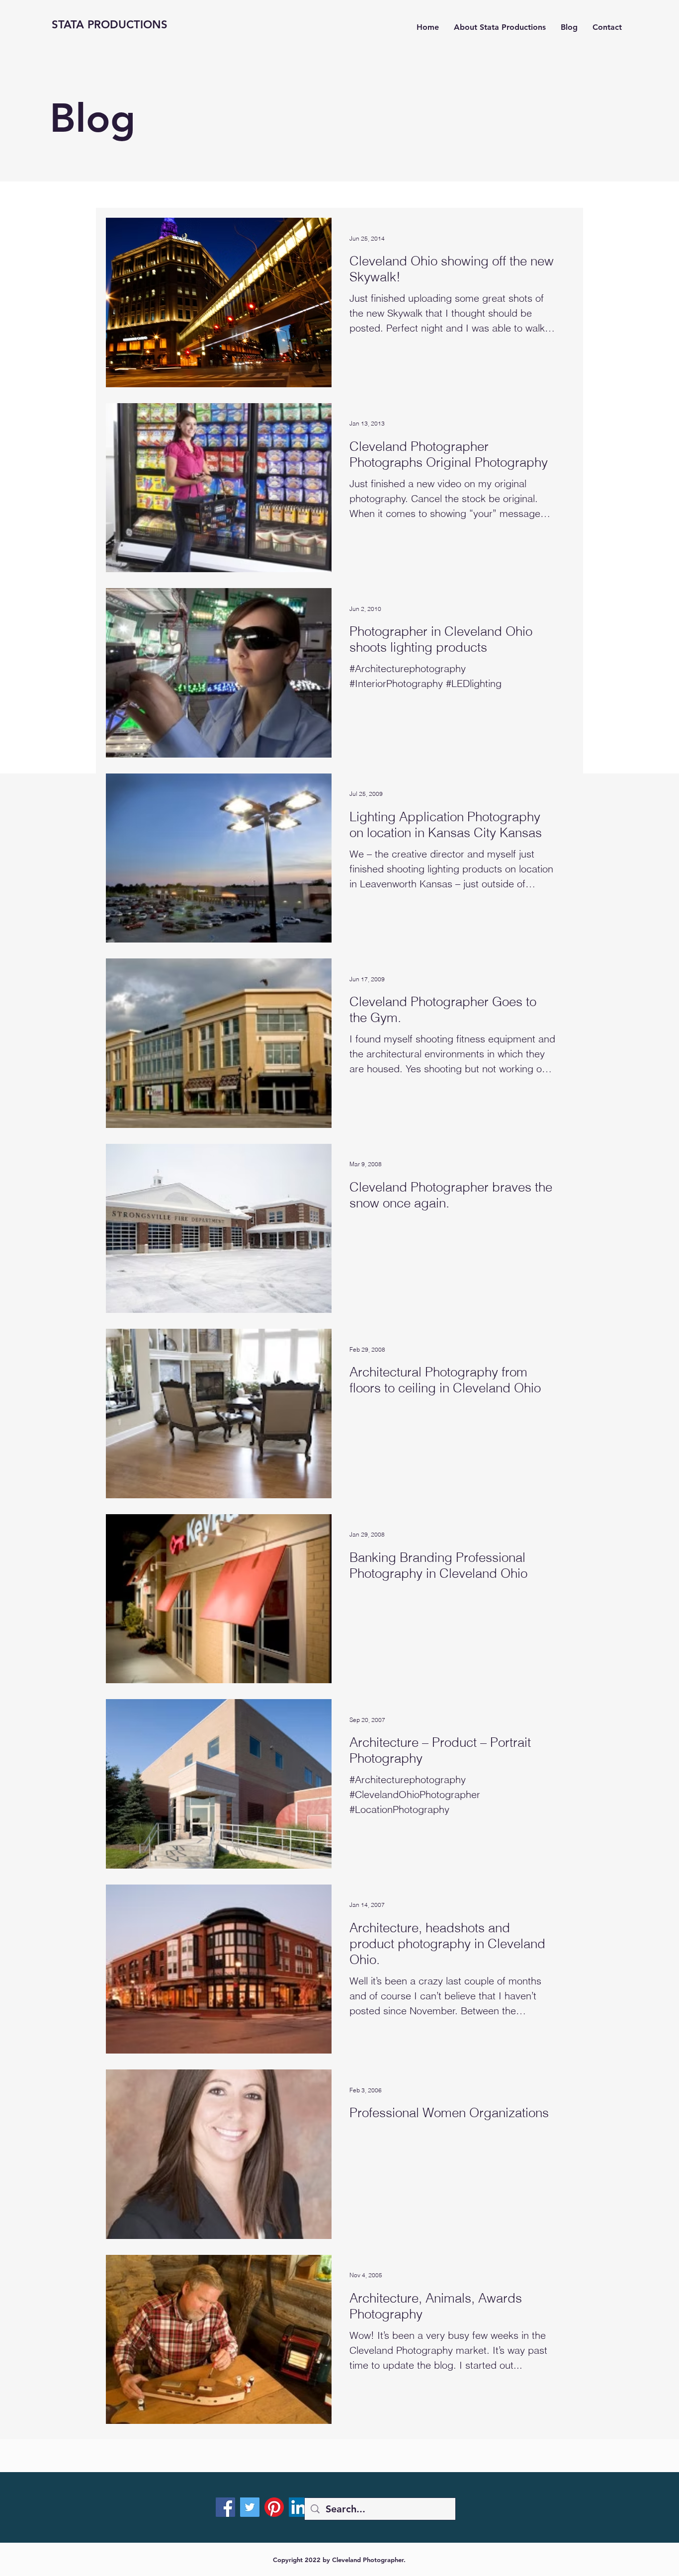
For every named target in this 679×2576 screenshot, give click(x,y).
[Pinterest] (274, 2507)
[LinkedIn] (298, 2507)
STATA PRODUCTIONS (110, 25)
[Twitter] (250, 2507)
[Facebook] (225, 2507)
